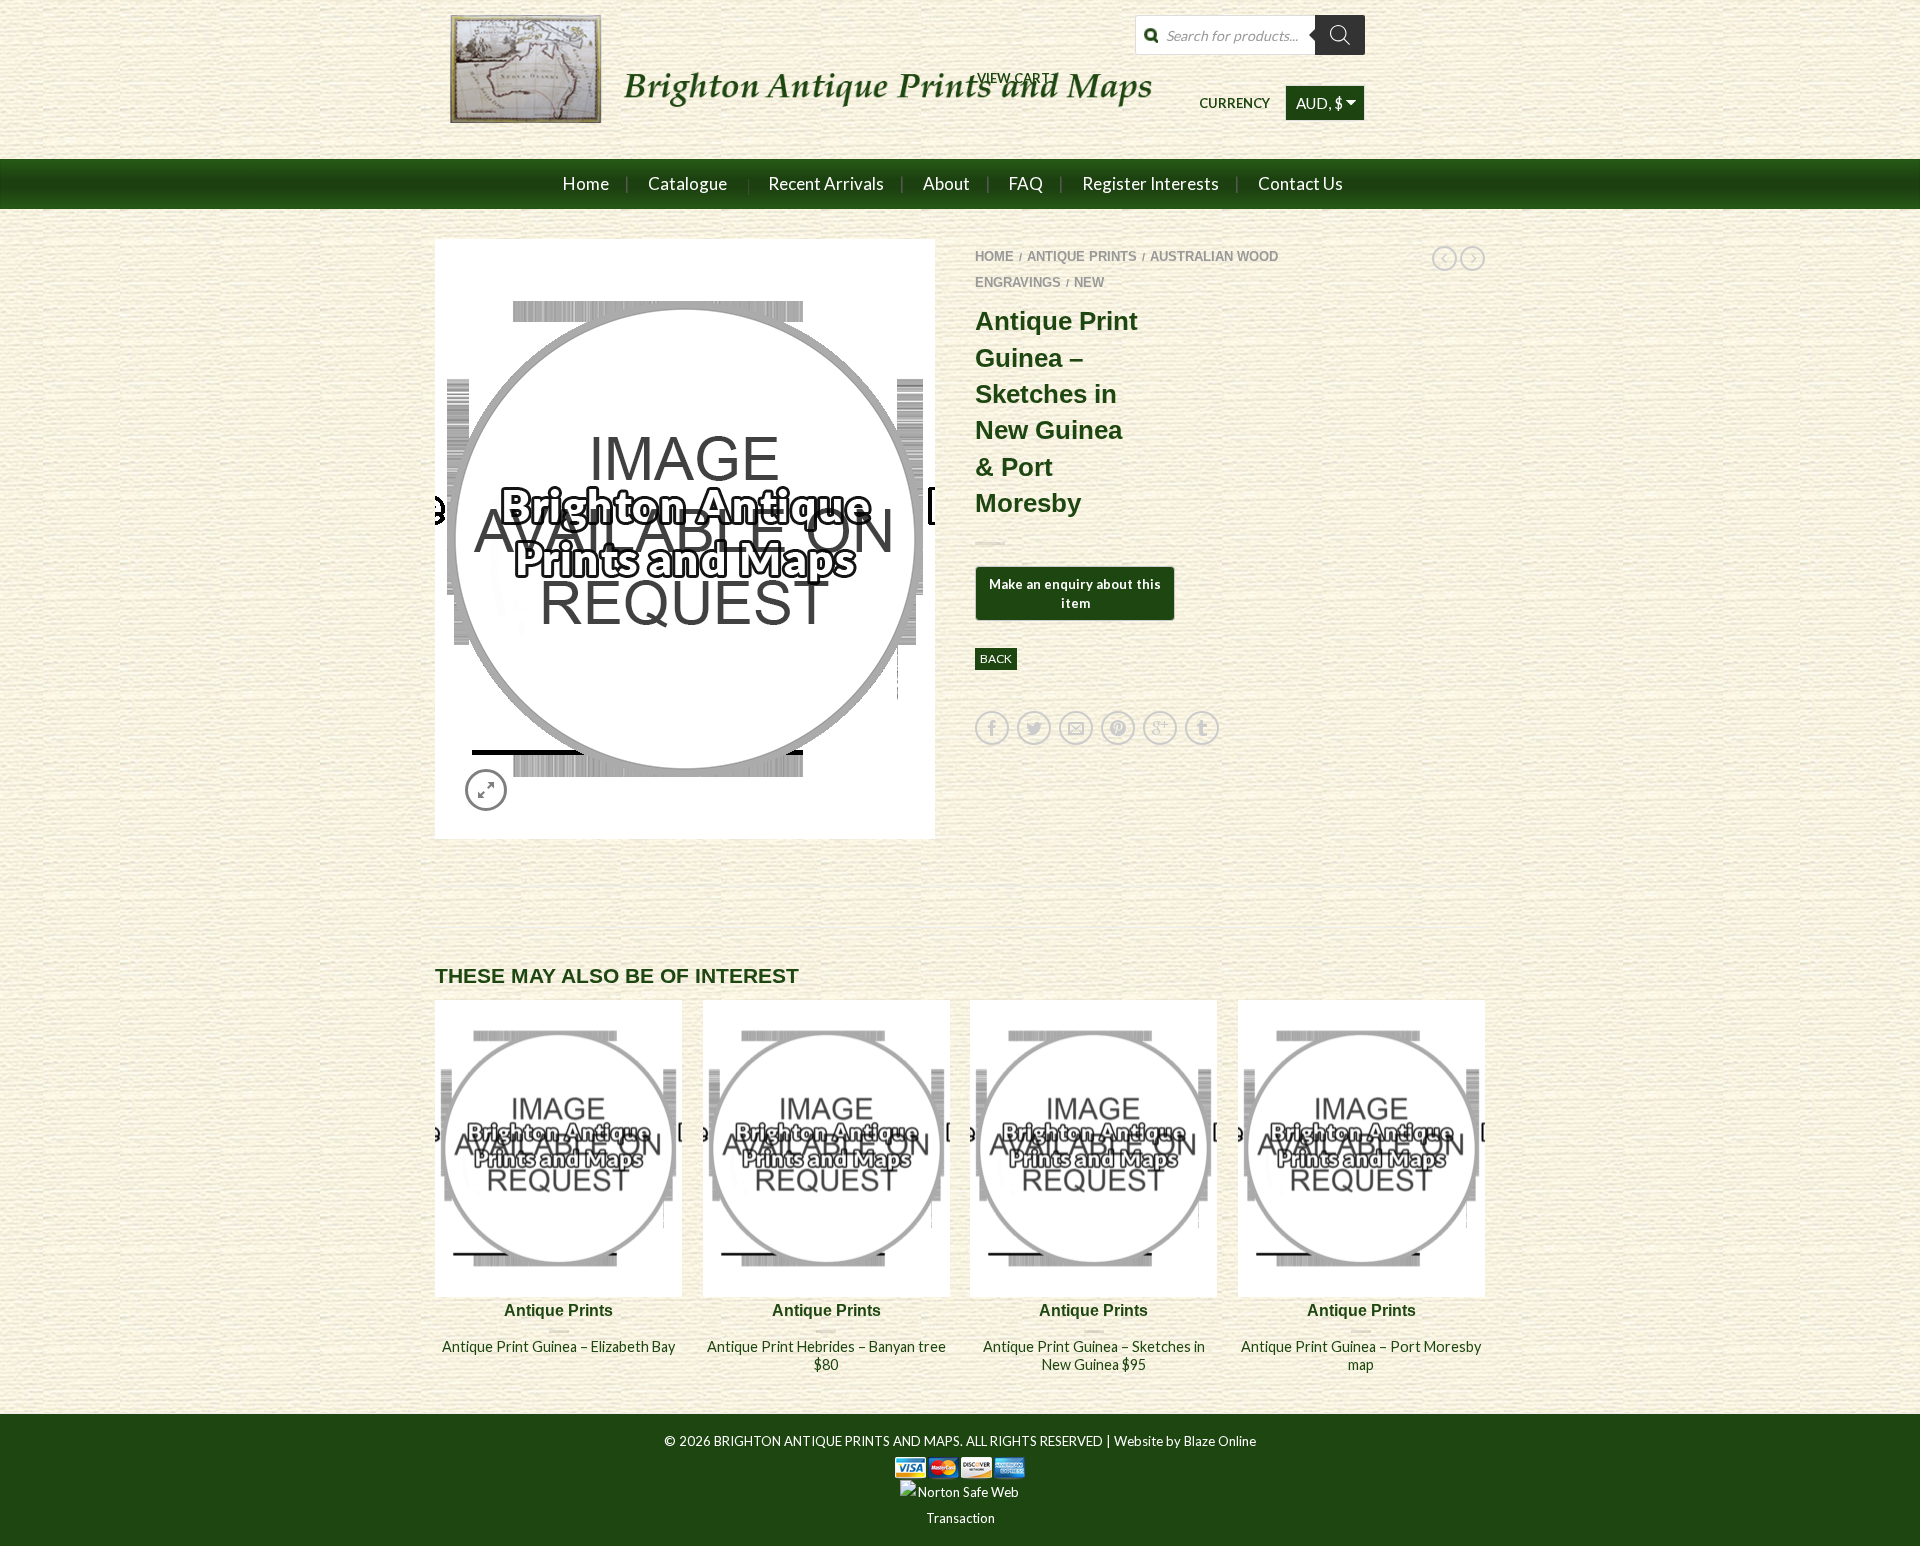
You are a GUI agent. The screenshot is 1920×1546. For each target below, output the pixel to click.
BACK (996, 658)
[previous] (436, 1206)
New (1089, 282)
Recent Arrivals (826, 183)
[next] (1485, 1206)
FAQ (1026, 183)
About (946, 183)
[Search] (1340, 35)
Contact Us (1300, 183)
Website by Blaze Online (1185, 1441)
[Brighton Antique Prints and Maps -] (792, 79)
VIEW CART (1013, 77)
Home (586, 183)
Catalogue (687, 183)
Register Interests (1150, 183)
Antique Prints (1082, 256)
